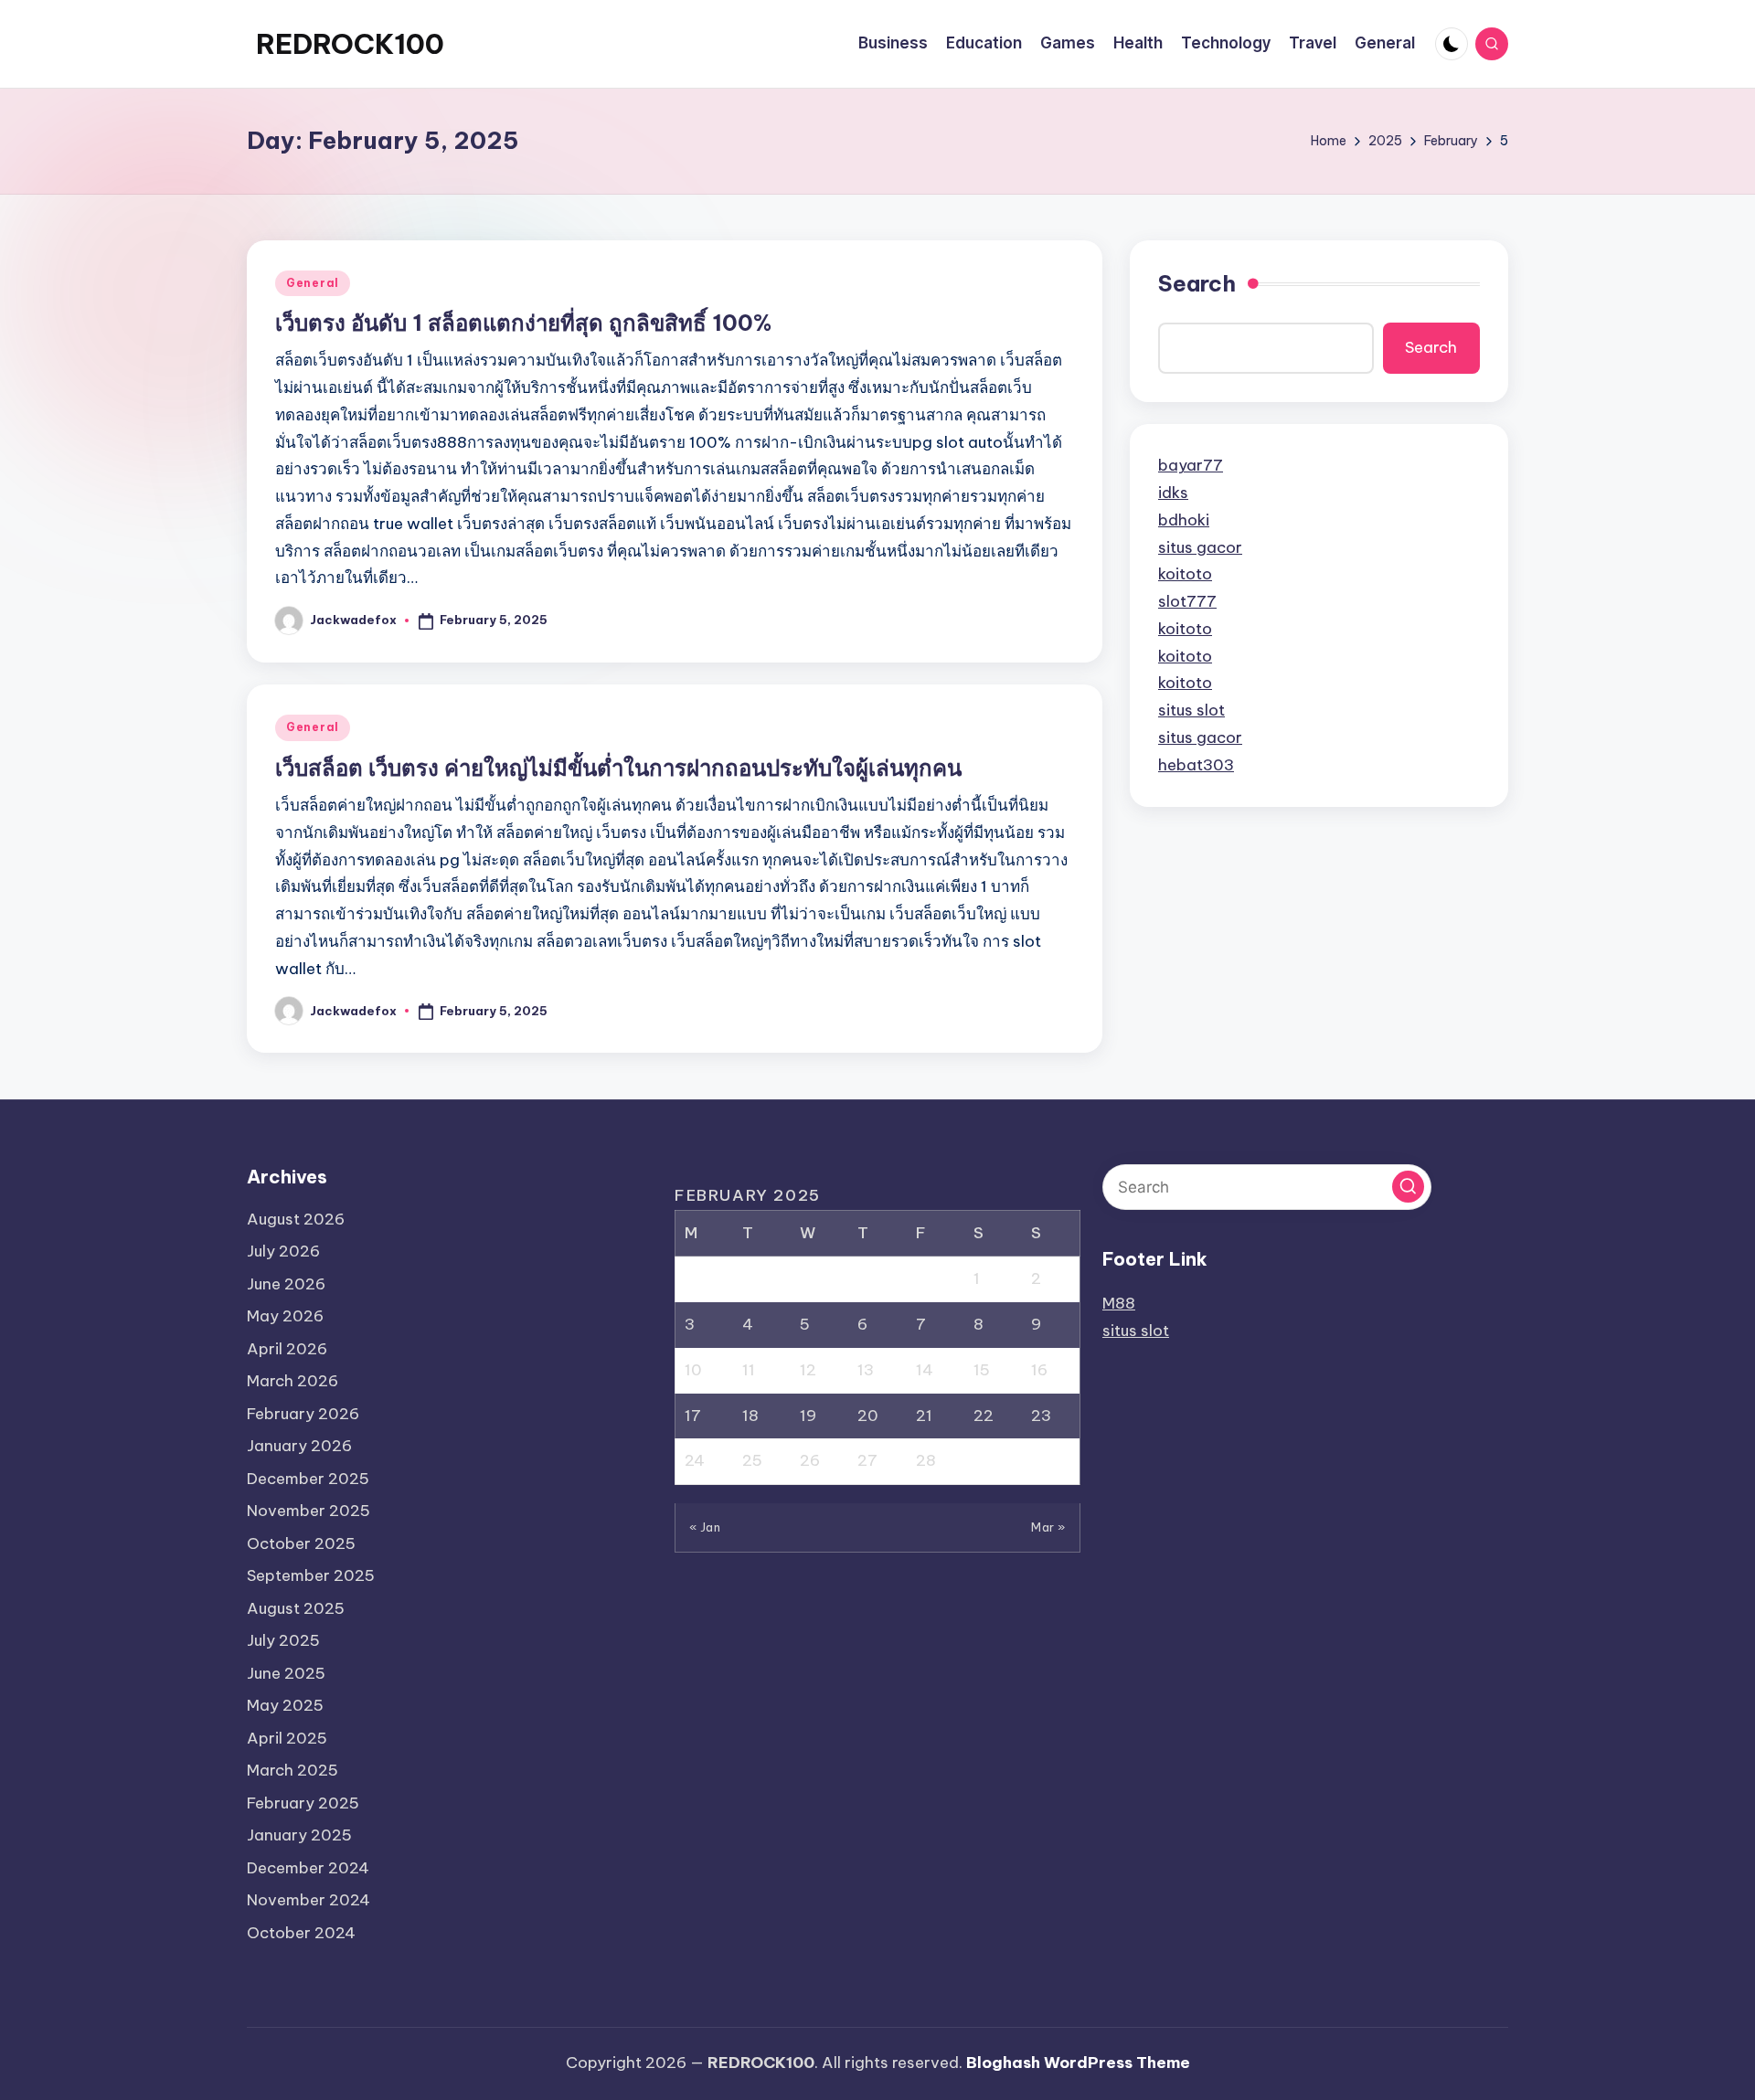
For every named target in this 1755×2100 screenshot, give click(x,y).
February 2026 (303, 1414)
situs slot (1191, 709)
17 (693, 1416)
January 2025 (299, 1835)
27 (867, 1460)
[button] (1408, 1187)
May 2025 (285, 1705)
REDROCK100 (350, 44)
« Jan (705, 1527)
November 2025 (308, 1511)
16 (1039, 1370)
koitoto (1185, 574)
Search (1197, 283)
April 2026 (287, 1349)
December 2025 (308, 1479)
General (313, 283)
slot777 (1187, 600)
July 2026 (283, 1251)
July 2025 (283, 1640)
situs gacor (1200, 546)
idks (1173, 492)
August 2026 (296, 1219)
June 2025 (286, 1673)
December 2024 (308, 1868)
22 (984, 1416)
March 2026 (292, 1381)
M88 (1119, 1303)
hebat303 (1196, 764)
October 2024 (301, 1933)
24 (695, 1460)
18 (750, 1416)
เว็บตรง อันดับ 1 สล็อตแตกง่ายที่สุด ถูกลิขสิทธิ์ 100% (523, 323)
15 (982, 1370)
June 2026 (286, 1284)
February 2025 (303, 1803)
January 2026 (299, 1446)
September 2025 (311, 1575)
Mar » (1048, 1527)
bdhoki (1184, 519)
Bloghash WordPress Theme (1078, 2063)
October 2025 (301, 1543)
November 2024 (308, 1900)
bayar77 (1191, 465)
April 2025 (287, 1738)
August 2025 (296, 1608)
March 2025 (292, 1770)
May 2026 (285, 1316)
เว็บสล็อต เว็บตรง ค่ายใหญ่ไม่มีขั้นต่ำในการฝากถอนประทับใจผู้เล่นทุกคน (618, 768)
